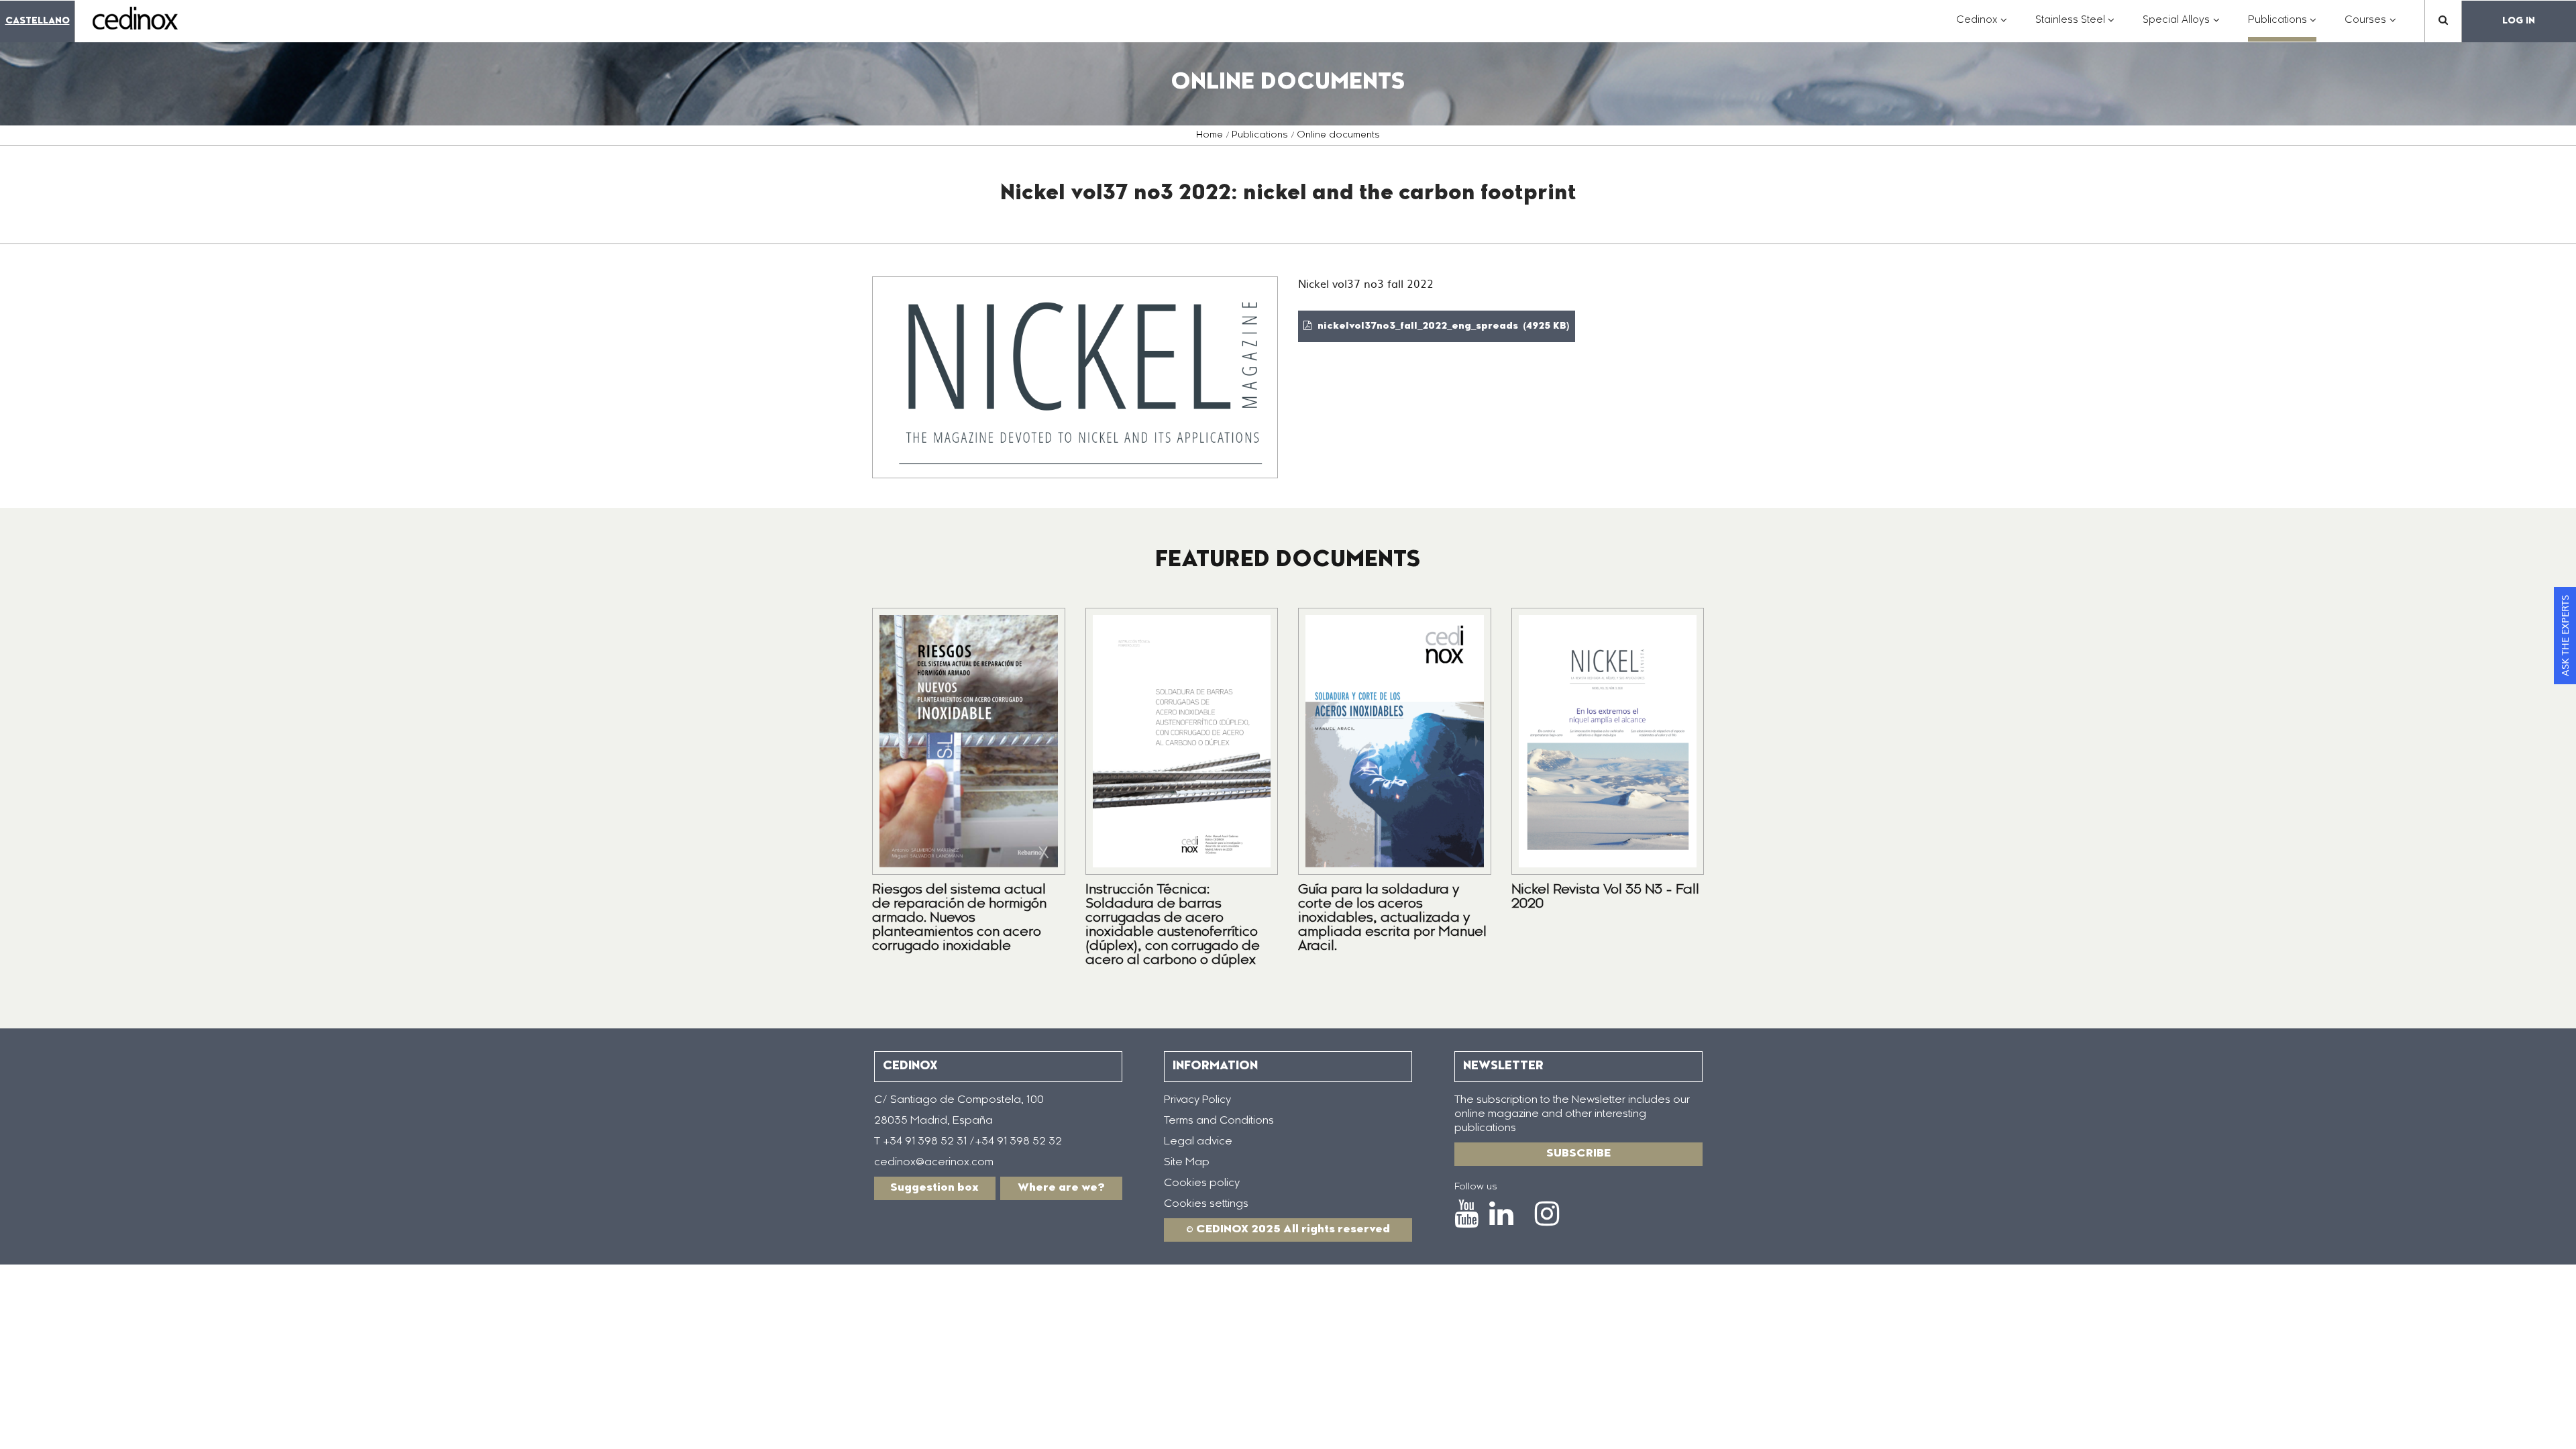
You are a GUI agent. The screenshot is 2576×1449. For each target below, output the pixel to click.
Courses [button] (2370, 27)
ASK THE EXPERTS (2565, 636)
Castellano (38, 21)
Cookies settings (1206, 1204)
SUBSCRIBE (1578, 1154)
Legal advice (1198, 1142)
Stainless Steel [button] (2075, 27)
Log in (2519, 21)
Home (1210, 136)
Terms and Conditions (1219, 1121)
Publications (1260, 136)
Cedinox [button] (1982, 27)
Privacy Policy (1197, 1100)
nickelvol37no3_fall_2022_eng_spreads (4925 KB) (1442, 327)
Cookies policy (1202, 1183)
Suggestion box (934, 1188)
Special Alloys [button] (2181, 27)
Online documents (1338, 136)
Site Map (1187, 1163)
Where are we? (1061, 1188)
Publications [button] (2283, 27)
